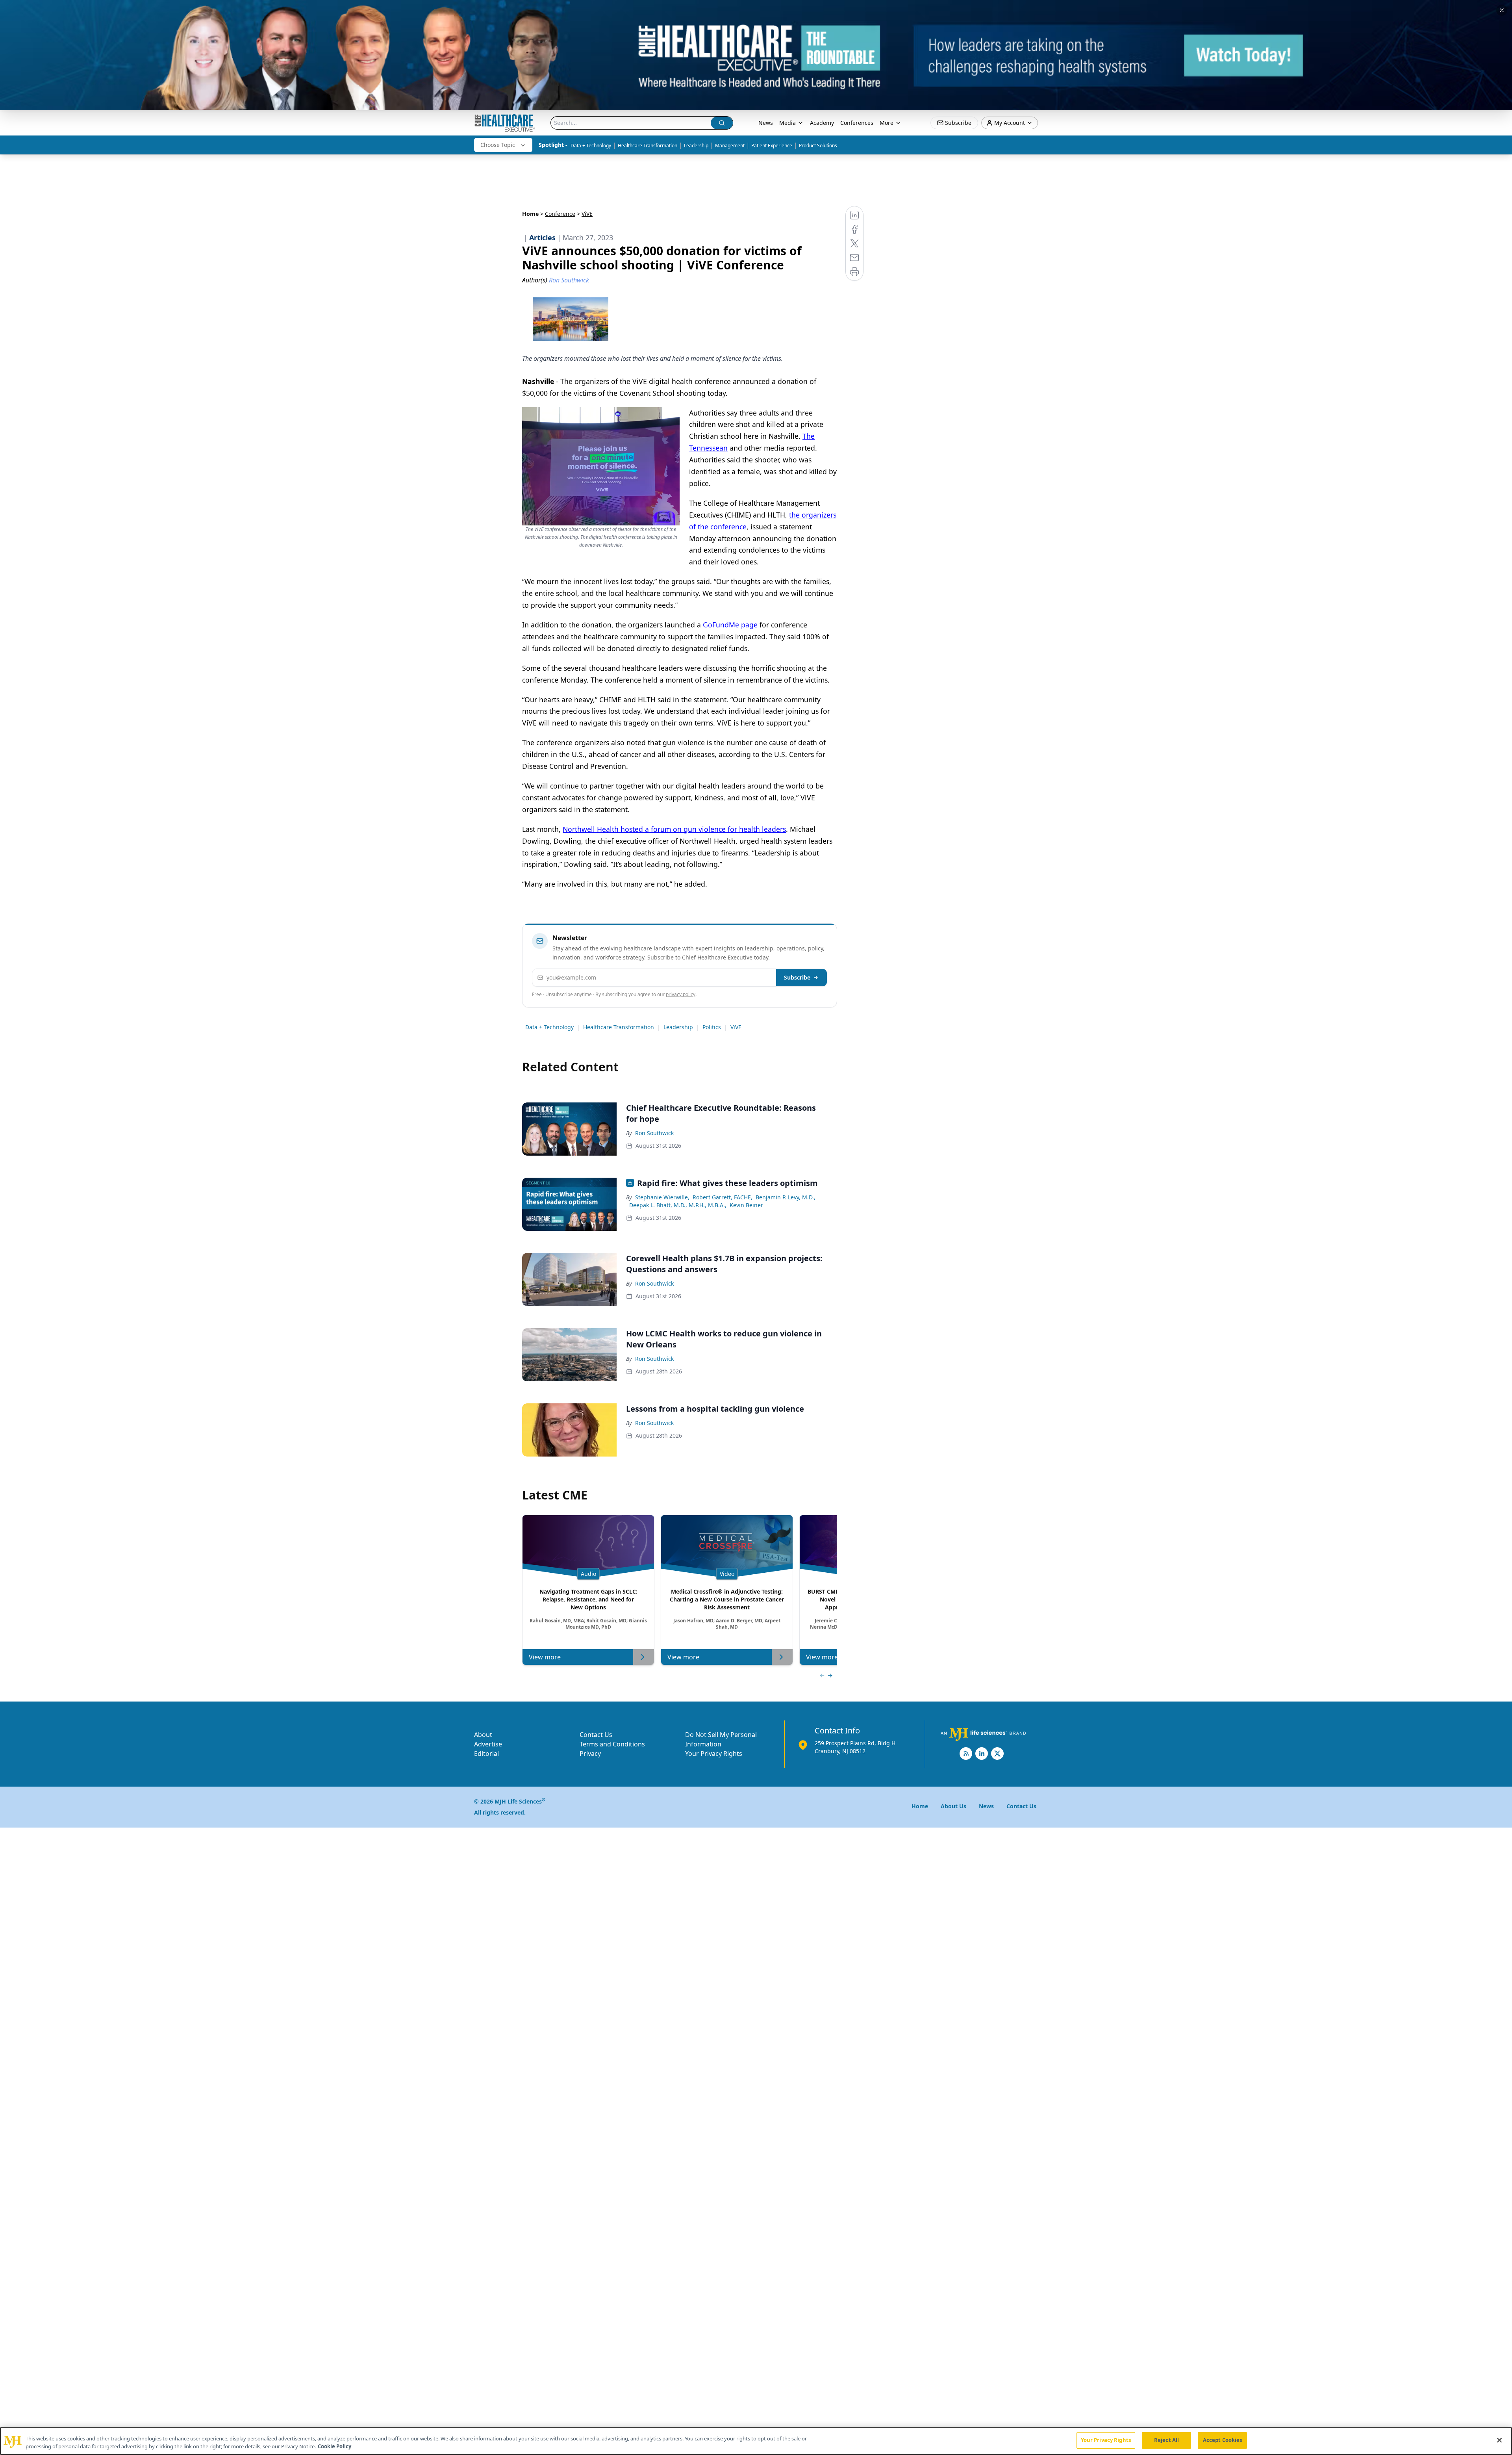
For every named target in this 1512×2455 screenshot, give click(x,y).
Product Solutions (818, 146)
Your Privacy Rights (714, 1754)
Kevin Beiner (746, 1205)
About (483, 1735)
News (766, 123)
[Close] (1499, 2440)
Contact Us (596, 1735)
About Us (953, 1806)
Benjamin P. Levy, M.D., (786, 1197)
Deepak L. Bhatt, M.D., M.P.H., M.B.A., (678, 1205)
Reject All (1166, 2440)
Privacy (590, 1754)
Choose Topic (498, 145)
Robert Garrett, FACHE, (723, 1197)
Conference (560, 214)
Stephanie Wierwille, (662, 1197)
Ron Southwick (654, 1133)
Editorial (486, 1754)
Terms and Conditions (612, 1744)
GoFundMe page (730, 625)
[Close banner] (1502, 10)
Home (530, 214)
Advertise (488, 1744)
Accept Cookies (1223, 2440)
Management (730, 146)
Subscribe (797, 977)
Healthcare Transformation (648, 146)
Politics (712, 1027)
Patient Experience (772, 146)
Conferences (857, 123)
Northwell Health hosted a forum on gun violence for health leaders (674, 829)
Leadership (696, 146)
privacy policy (681, 994)
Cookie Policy (334, 2446)
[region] (756, 2441)
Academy (822, 123)
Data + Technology (591, 146)
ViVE (736, 1027)
